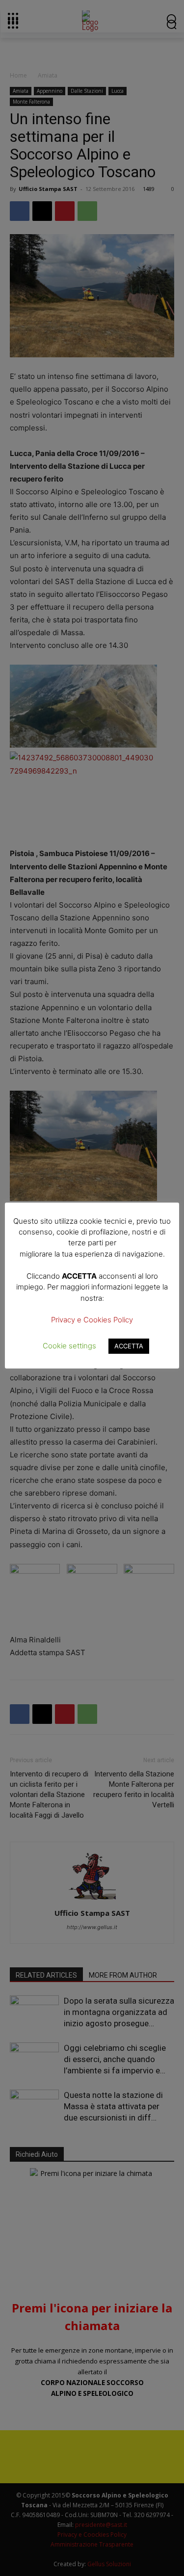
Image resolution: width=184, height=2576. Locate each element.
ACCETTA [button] (129, 1346)
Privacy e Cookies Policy (92, 1320)
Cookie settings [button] (69, 1346)
